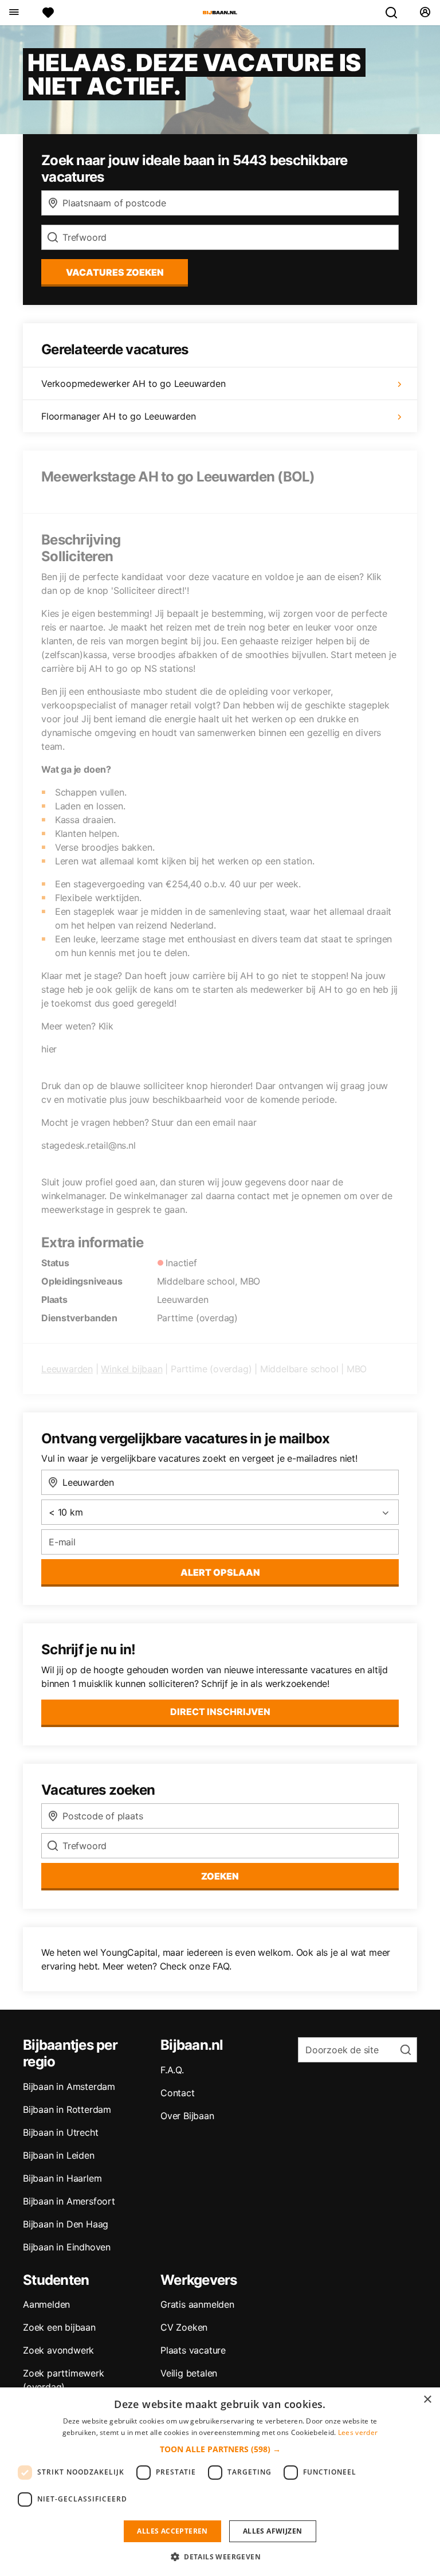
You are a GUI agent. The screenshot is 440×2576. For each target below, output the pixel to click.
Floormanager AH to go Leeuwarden (119, 416)
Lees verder (358, 2432)
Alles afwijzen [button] (273, 2531)
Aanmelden (46, 2304)
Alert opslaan (220, 1572)
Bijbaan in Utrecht (60, 2132)
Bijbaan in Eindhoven (67, 2247)
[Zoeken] (396, 13)
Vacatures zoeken (115, 272)
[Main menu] (13, 13)
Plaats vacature (193, 2350)
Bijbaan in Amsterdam (69, 2086)
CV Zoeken (184, 2327)
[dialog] (220, 2482)
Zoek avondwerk (58, 2350)
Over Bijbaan (187, 2116)
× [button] (427, 2400)
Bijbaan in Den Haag (66, 2224)
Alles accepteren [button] (172, 2531)
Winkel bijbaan (131, 1369)
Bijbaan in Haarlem (62, 2178)
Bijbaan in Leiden (59, 2155)
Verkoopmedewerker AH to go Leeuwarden (133, 383)
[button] (220, 2449)
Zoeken (220, 1876)
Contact (178, 2093)
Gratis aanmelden (197, 2304)
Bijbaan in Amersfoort (69, 2201)
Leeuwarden (67, 1369)
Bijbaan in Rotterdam (67, 2109)
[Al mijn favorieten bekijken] (48, 13)
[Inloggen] (425, 13)
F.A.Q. (172, 2070)
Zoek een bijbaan (59, 2327)
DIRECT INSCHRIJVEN (220, 1712)
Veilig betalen (189, 2373)
